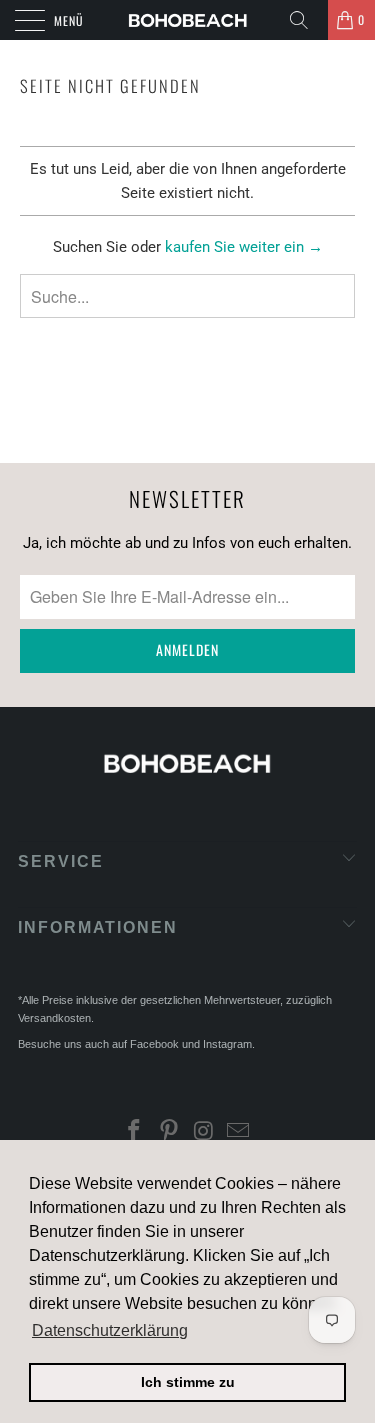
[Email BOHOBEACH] (239, 1133)
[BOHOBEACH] (188, 20)
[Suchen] (306, 20)
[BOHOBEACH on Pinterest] (169, 1133)
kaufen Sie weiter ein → (244, 247)
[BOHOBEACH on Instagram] (204, 1133)
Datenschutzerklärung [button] (110, 1330)
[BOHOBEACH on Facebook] (135, 1133)
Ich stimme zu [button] (188, 1382)
